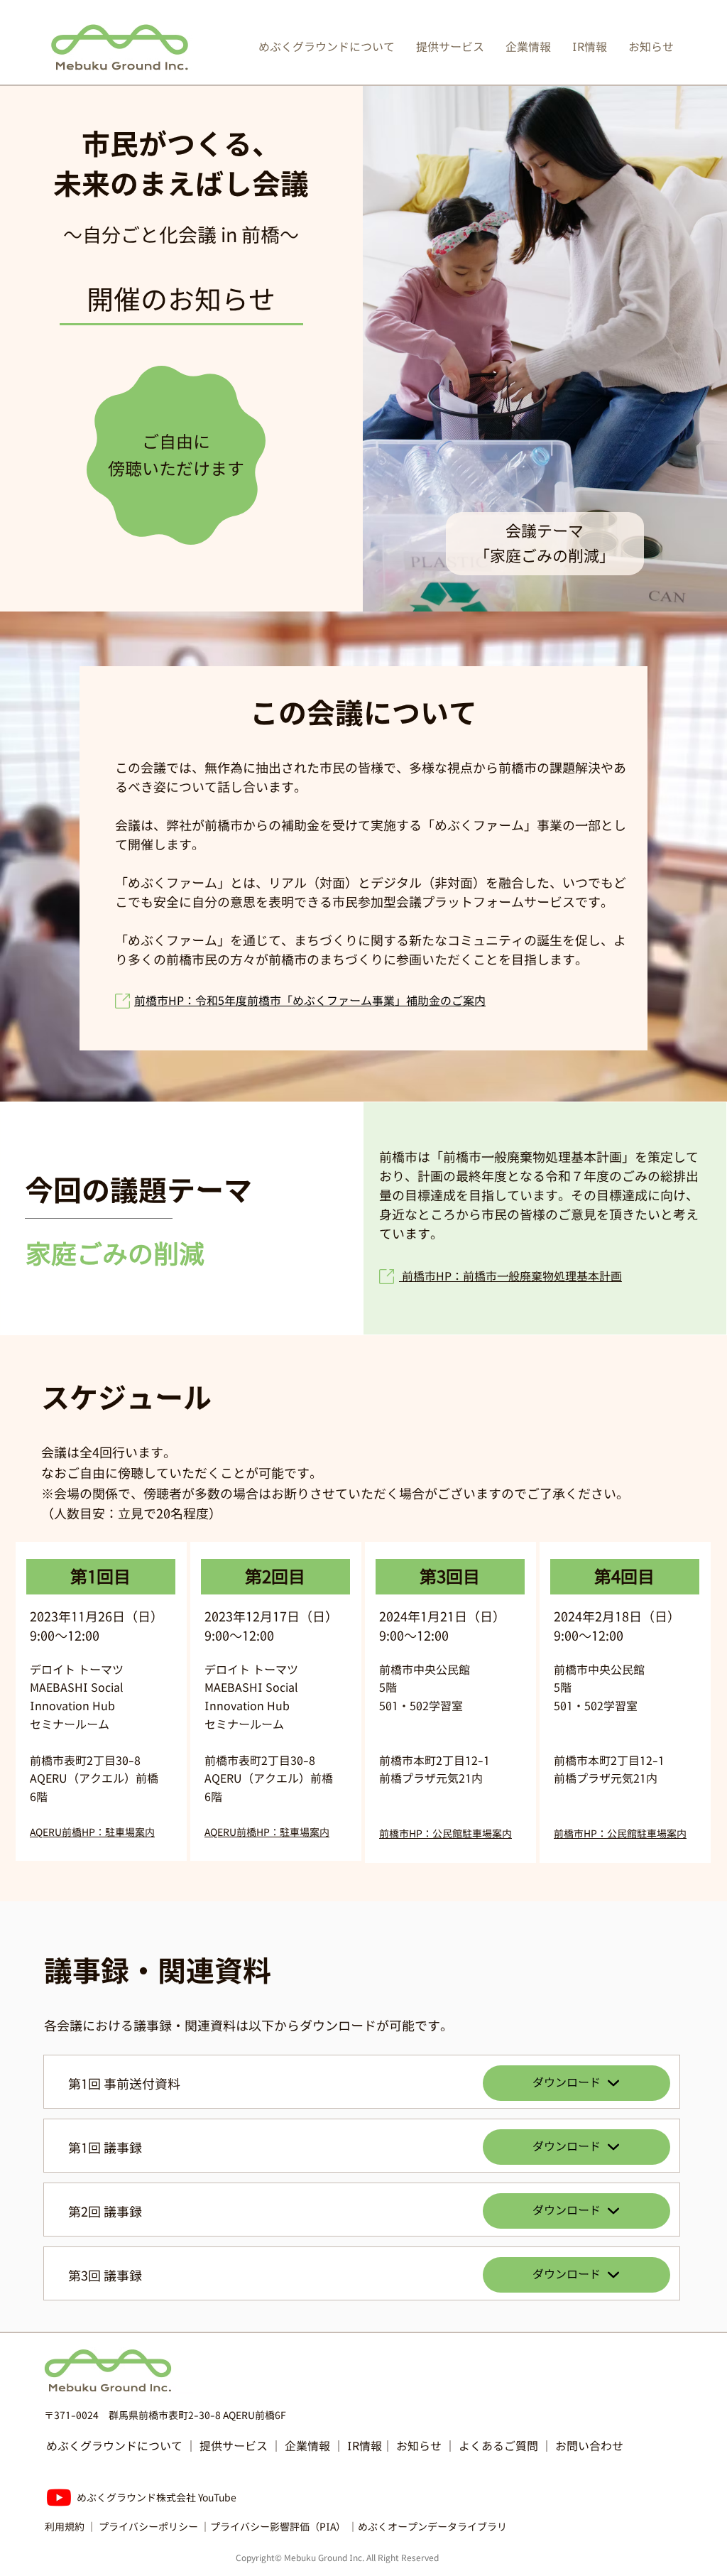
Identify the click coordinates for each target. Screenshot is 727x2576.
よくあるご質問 (498, 2446)
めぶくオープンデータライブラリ (432, 2527)
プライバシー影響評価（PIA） (278, 2527)
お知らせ (420, 2446)
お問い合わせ (589, 2446)
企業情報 (307, 2446)
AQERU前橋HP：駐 (247, 1832)
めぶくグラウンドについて (114, 2446)
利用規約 (65, 2527)
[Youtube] (59, 2497)
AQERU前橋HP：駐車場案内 (92, 1832)
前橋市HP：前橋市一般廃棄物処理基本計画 (510, 1276)
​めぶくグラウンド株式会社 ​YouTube (157, 2498)
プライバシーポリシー (148, 2527)
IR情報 (365, 2446)
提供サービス (234, 2446)
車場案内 (310, 1832)
